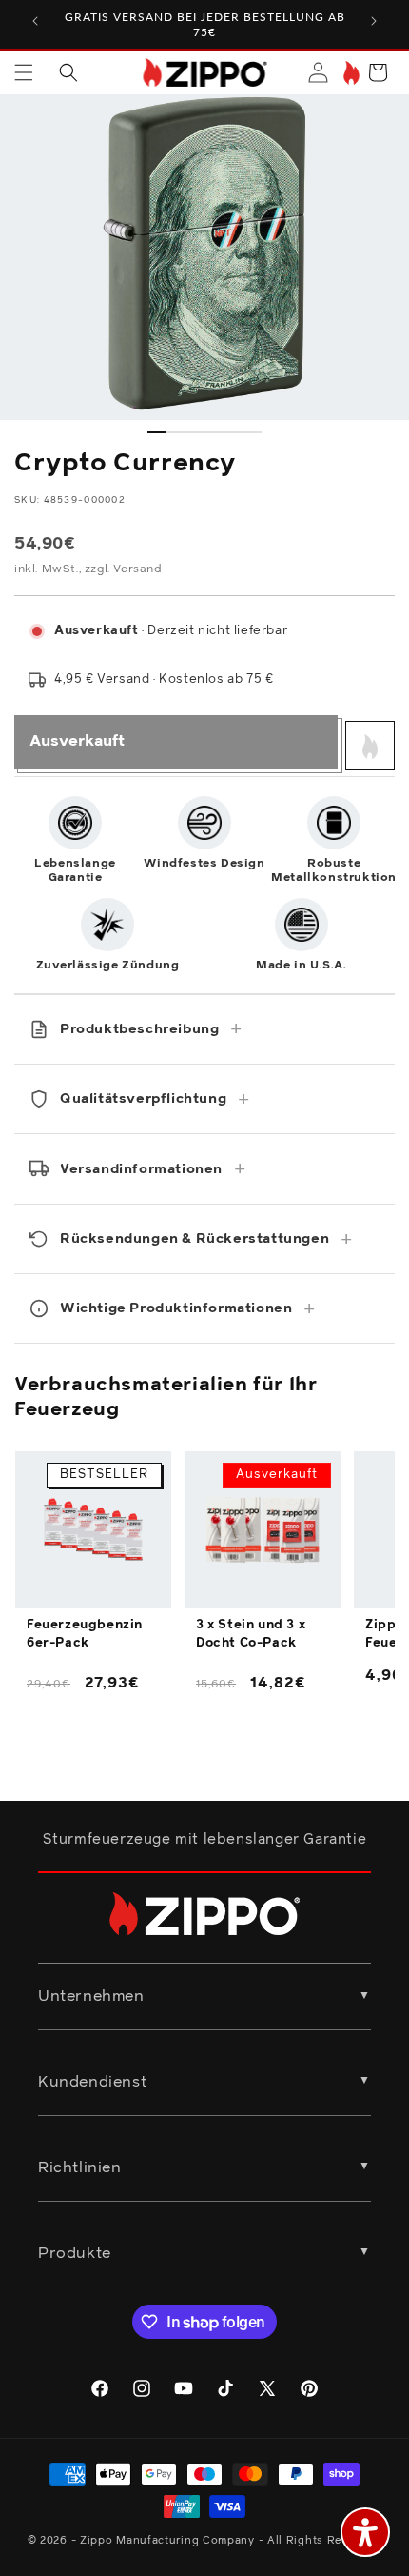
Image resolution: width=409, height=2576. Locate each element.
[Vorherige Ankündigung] (35, 21)
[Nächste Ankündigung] (374, 21)
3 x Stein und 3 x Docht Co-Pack (251, 1634)
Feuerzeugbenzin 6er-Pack (85, 1634)
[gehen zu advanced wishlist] (350, 73)
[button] (24, 72)
